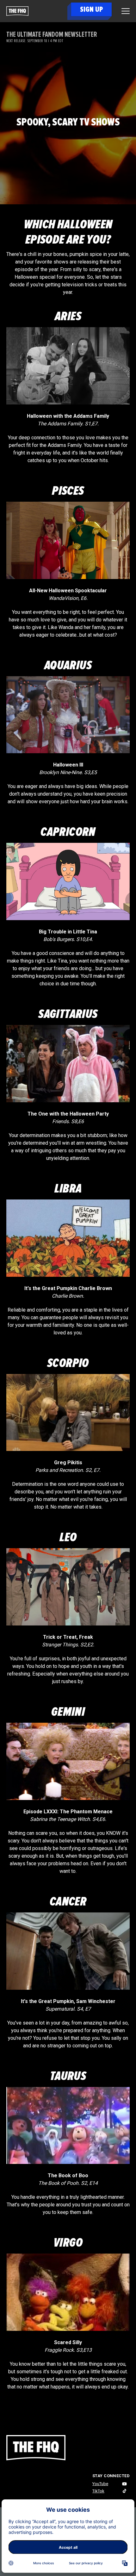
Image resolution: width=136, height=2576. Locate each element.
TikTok (98, 2491)
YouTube (100, 2484)
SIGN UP (91, 9)
